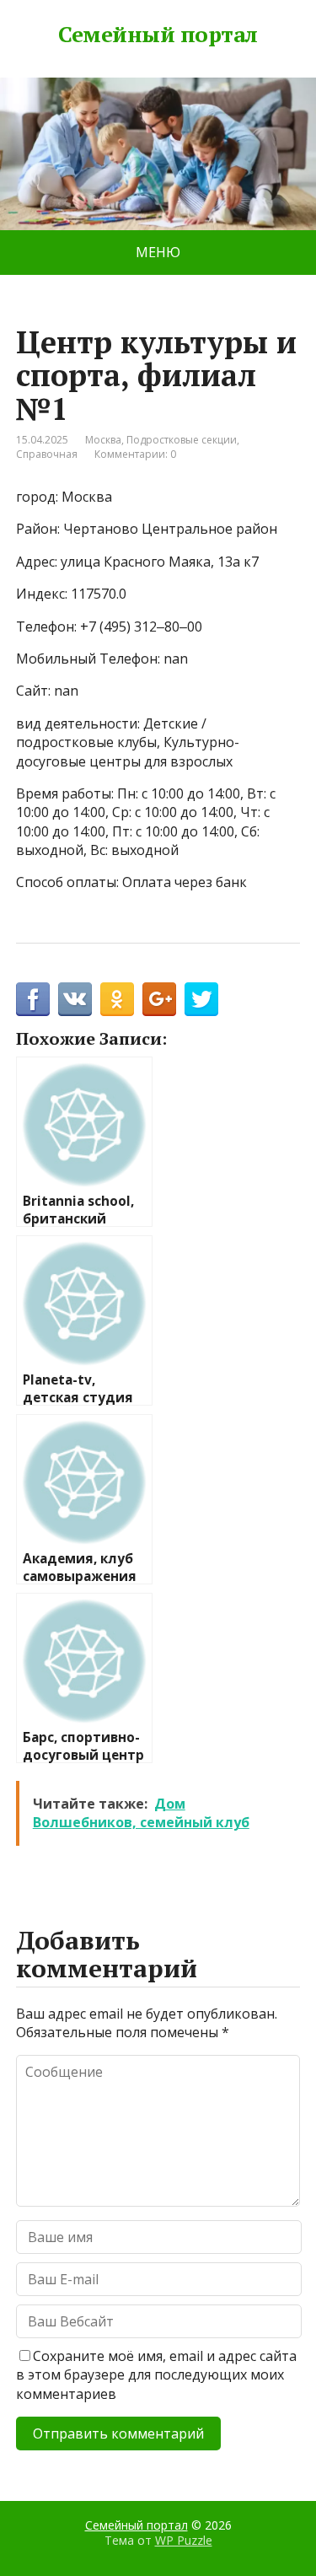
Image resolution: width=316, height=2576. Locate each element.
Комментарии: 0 (135, 454)
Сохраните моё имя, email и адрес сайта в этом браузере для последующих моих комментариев (156, 2375)
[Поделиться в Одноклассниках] (117, 999)
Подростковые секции (182, 440)
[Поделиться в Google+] (159, 999)
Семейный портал (158, 35)
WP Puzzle (184, 2539)
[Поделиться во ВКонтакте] (75, 999)
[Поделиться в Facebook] (33, 999)
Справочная (47, 454)
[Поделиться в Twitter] (201, 999)
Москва (103, 440)
